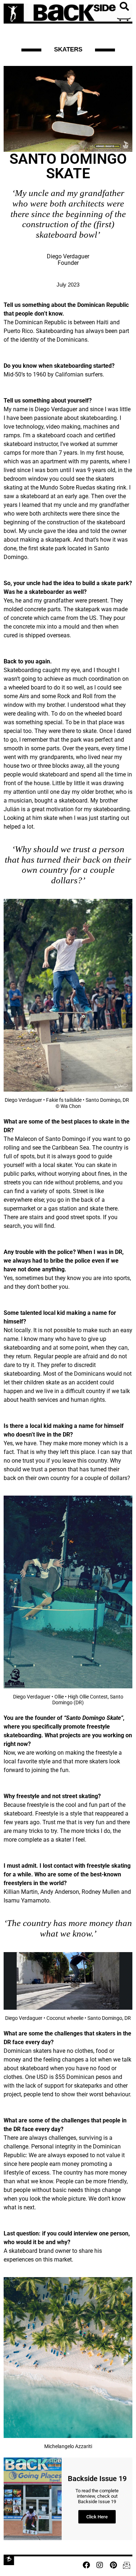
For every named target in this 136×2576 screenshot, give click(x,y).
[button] (124, 7)
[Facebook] (86, 2565)
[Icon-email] (127, 2565)
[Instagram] (100, 2565)
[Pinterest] (113, 2565)
